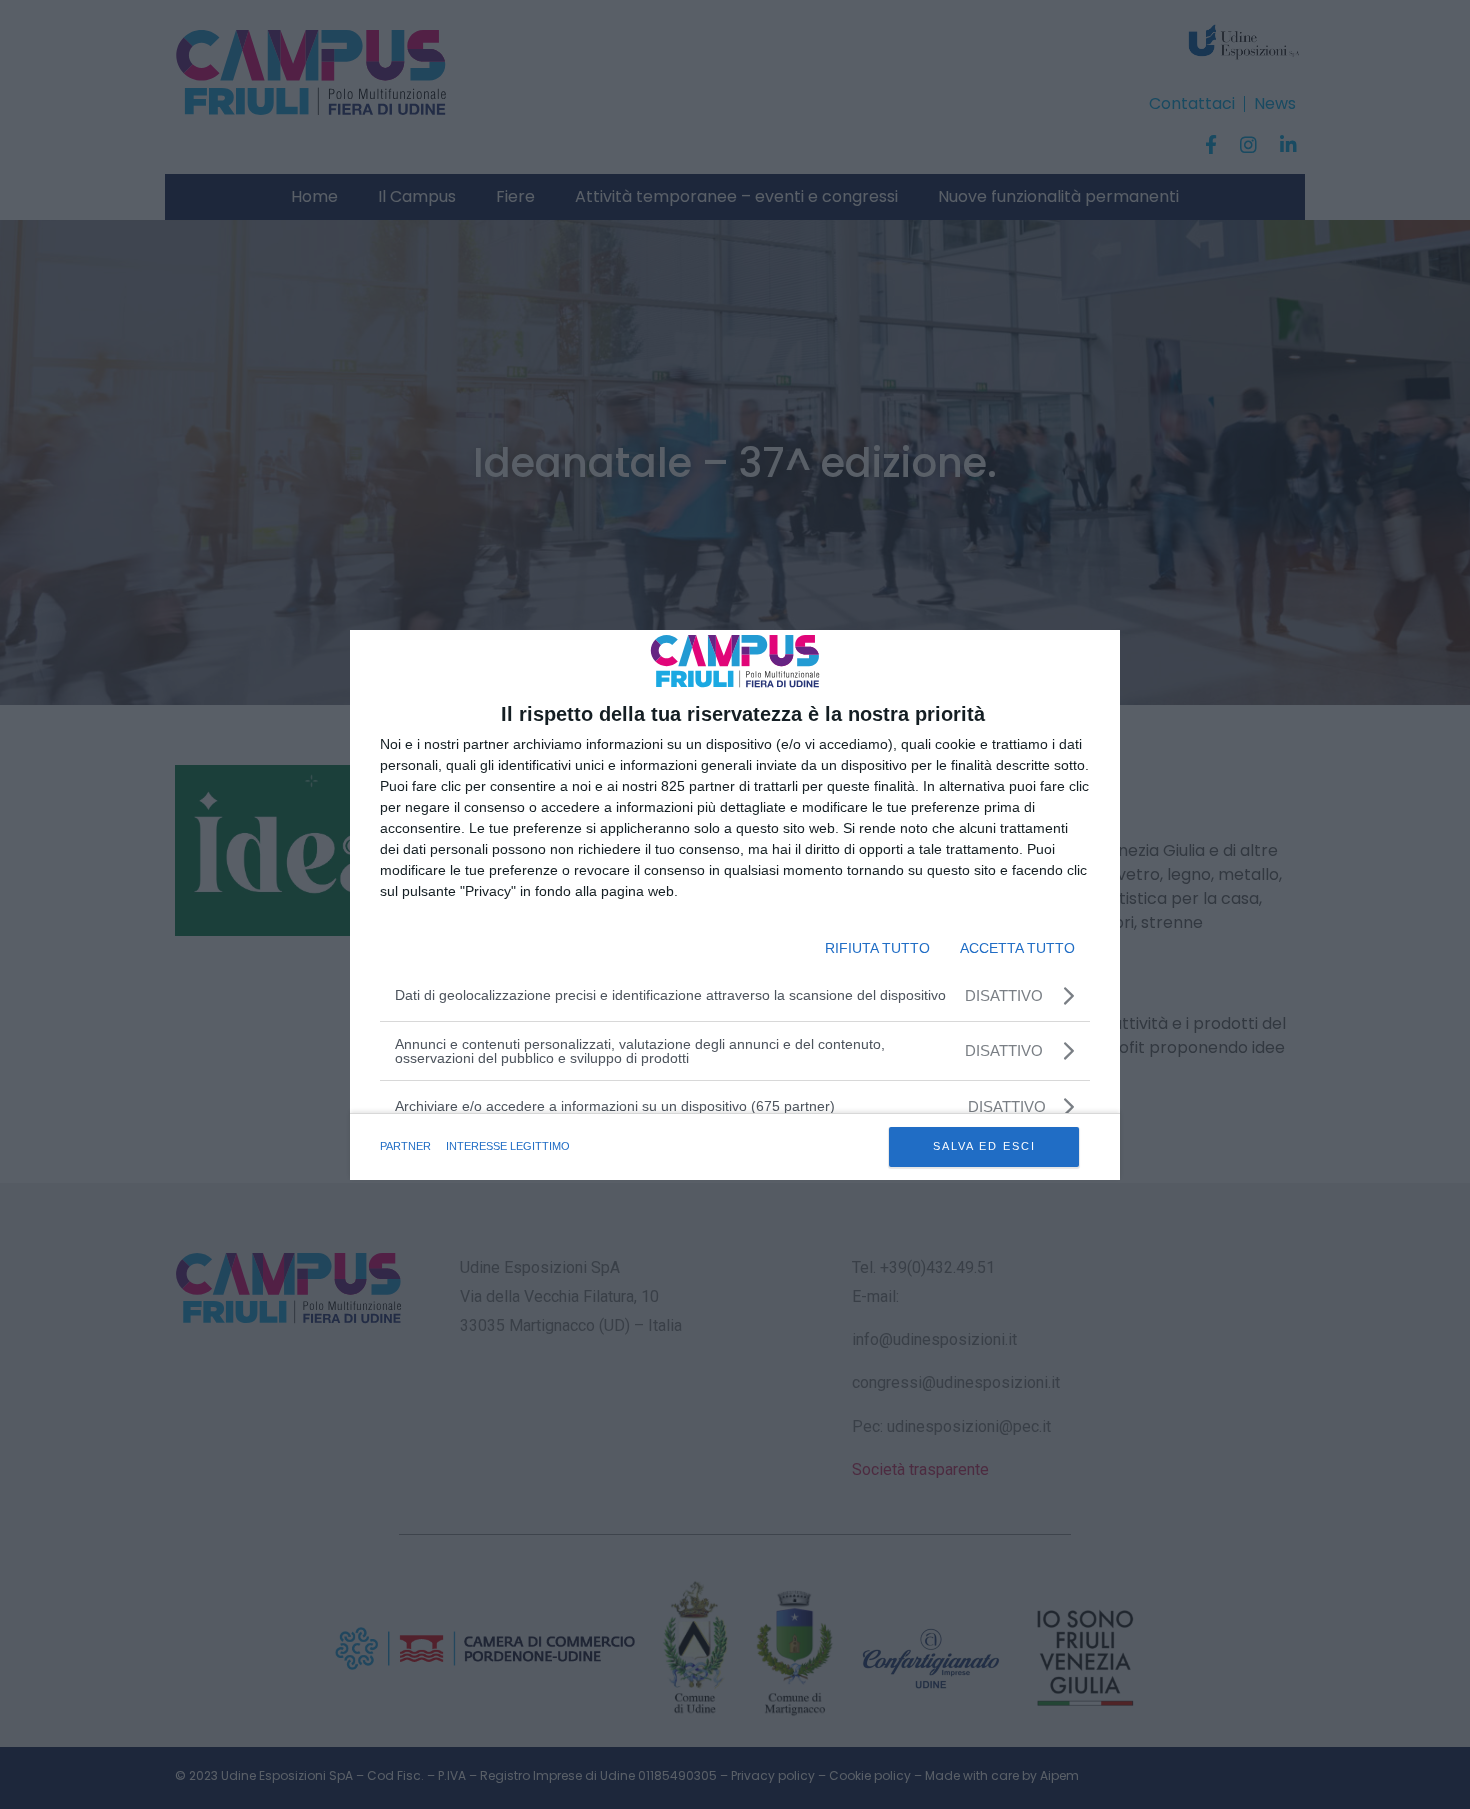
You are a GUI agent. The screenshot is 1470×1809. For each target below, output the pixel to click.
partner (405, 1146)
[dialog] (735, 905)
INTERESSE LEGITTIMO (508, 1146)
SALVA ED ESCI (984, 1146)
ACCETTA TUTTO (1017, 948)
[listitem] (735, 1106)
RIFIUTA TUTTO (877, 948)
